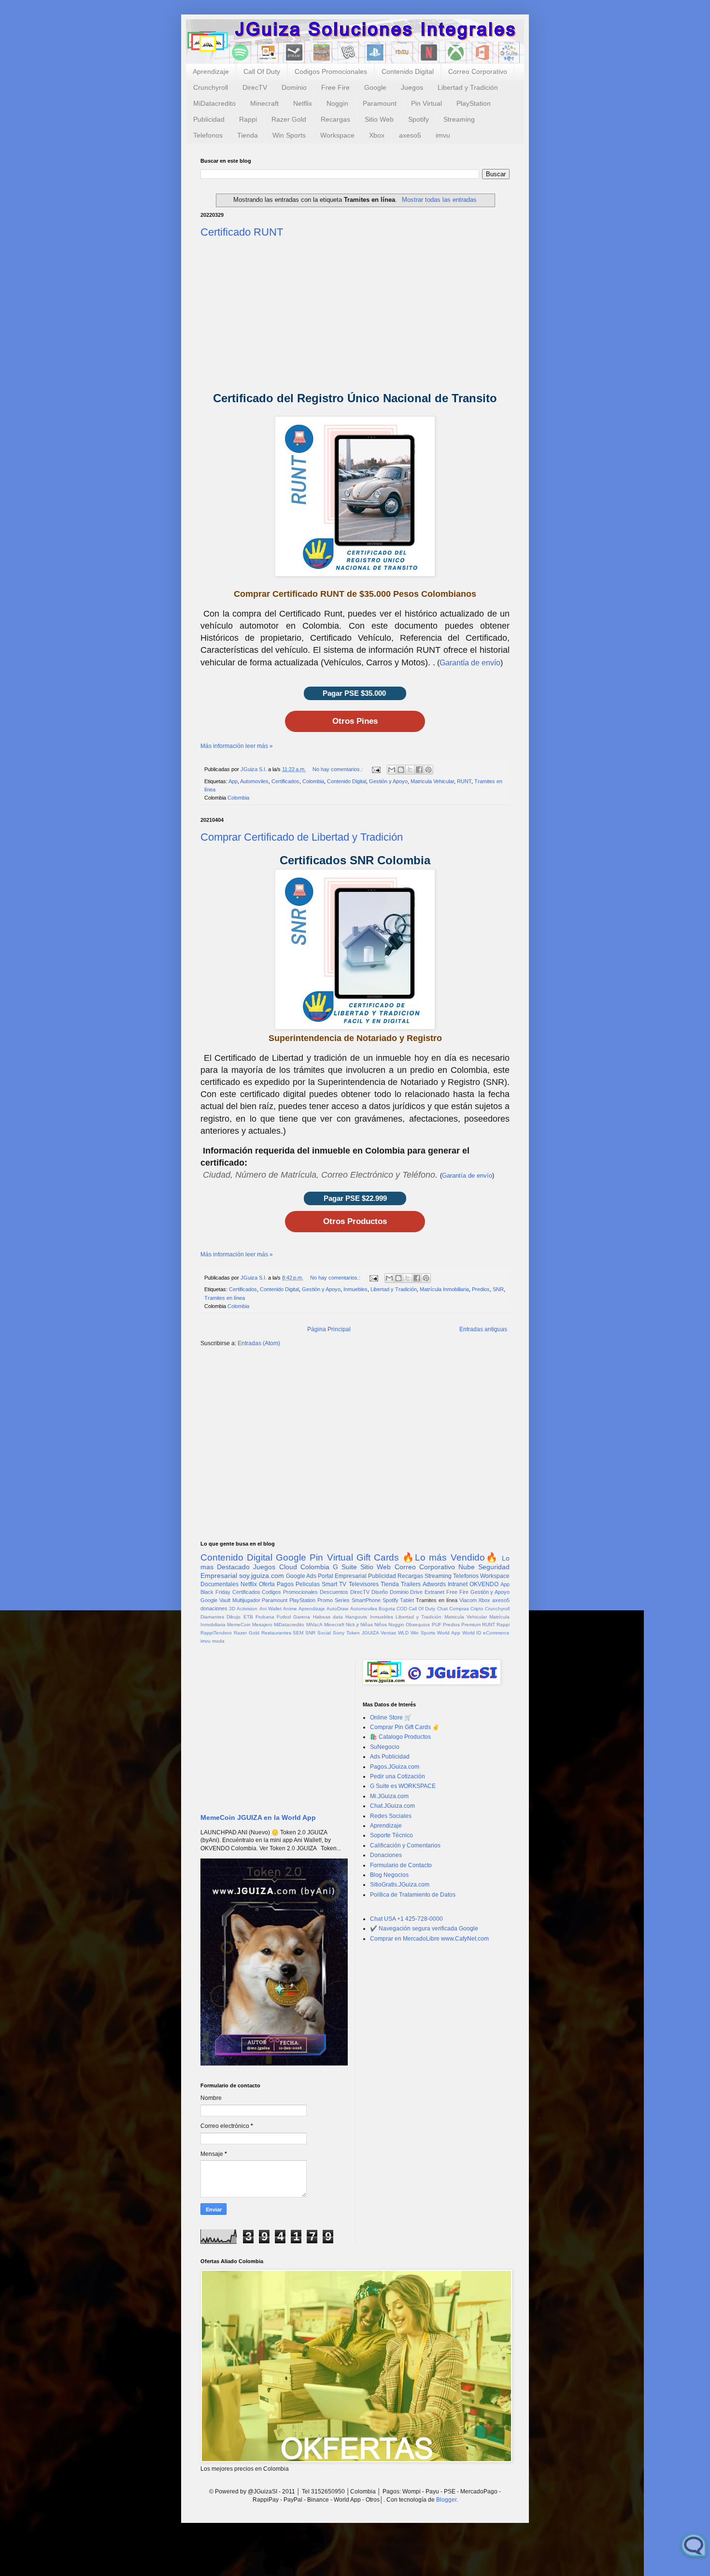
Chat (442, 1609)
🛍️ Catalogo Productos (400, 1737)
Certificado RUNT (242, 232)
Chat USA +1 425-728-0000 (406, 1919)
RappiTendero (216, 1633)
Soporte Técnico (391, 1835)
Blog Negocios (389, 1875)
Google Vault (215, 1600)
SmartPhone (366, 1600)
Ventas (388, 1633)
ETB (248, 1617)
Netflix (303, 103)
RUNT (464, 781)
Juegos (412, 87)
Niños (381, 1625)
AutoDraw (337, 1609)
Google (375, 87)
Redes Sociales (391, 1816)
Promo (325, 1600)
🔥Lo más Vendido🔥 (450, 1557)
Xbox (377, 135)
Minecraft (264, 103)
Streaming (459, 119)
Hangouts (356, 1617)
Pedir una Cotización (398, 1776)
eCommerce (496, 1633)
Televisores (364, 1584)
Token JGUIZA (363, 1633)
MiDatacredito (214, 103)
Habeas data (328, 1617)
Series (342, 1600)
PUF (437, 1625)
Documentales (220, 1584)
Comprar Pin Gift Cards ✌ (405, 1727)
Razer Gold (289, 119)
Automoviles (254, 781)
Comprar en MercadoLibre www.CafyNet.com (429, 1939)
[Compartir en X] (410, 770)
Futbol (284, 1617)
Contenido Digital (408, 71)
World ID (472, 1633)
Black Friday (215, 1592)
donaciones (214, 1608)
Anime (290, 1609)
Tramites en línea (225, 1298)
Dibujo (234, 1617)
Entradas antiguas (483, 1329)
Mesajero (262, 1625)
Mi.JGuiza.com (389, 1796)
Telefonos (208, 135)
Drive (416, 1592)
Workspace (337, 135)
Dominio (294, 87)
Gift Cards (378, 1557)
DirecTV (255, 87)
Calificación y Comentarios (405, 1845)
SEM (298, 1633)
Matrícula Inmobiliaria (444, 1289)
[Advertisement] (355, 314)
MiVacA (314, 1625)
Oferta (267, 1584)
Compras (459, 1609)
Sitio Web (379, 119)
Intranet (458, 1584)
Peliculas (308, 1584)
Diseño (380, 1592)
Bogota (387, 1609)
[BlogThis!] (401, 770)
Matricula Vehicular (432, 781)
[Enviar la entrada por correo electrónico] (376, 769)
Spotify (419, 119)
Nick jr (352, 1625)
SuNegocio (385, 1747)
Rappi (248, 119)
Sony (339, 1633)
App (233, 781)
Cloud (288, 1567)
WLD (403, 1633)
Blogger (446, 2500)
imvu (443, 135)
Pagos (285, 1584)
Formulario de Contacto (401, 1865)
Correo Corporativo (478, 71)
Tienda (248, 135)
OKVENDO (484, 1584)
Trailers (411, 1584)
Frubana (265, 1617)
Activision (247, 1609)
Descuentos (334, 1592)
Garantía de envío (470, 663)
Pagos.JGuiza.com (395, 1767)
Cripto (477, 1609)
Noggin (337, 103)
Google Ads (301, 1576)
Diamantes (212, 1617)
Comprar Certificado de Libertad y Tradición (302, 837)
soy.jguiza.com (262, 1576)
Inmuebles (355, 1289)
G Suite (345, 1567)
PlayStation (474, 103)
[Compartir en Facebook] (419, 770)
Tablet (407, 1600)
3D (232, 1609)
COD (402, 1609)
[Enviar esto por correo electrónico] (392, 770)
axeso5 (410, 135)
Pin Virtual (426, 103)
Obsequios (418, 1625)
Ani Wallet (270, 1609)
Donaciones (386, 1855)
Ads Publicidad (390, 1757)
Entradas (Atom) (259, 1343)
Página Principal (329, 1329)
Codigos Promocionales (331, 71)
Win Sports (289, 135)
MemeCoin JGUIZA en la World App (258, 1817)
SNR (498, 1289)
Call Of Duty (262, 71)
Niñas (367, 1625)
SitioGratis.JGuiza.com (400, 1885)
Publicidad (209, 119)
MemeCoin (239, 1625)
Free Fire (335, 87)
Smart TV (334, 1584)
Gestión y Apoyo (388, 781)
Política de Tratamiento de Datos (413, 1895)
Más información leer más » (237, 746)
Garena (302, 1617)
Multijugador (246, 1600)
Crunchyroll (211, 87)
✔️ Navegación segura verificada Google (424, 1928)
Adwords (434, 1584)
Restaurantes (276, 1633)
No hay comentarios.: (338, 769)
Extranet (434, 1592)
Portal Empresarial (342, 1576)
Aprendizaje (211, 71)
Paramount (380, 103)
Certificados (285, 781)
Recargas (335, 119)
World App (449, 1633)
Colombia (313, 781)
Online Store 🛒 (391, 1717)
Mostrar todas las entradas (439, 200)
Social (324, 1633)
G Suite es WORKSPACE (403, 1786)
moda (218, 1641)
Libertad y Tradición (468, 87)
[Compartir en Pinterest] (428, 770)
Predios (481, 1289)
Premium (471, 1625)
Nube (467, 1567)
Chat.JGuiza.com (392, 1806)
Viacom (468, 1600)
